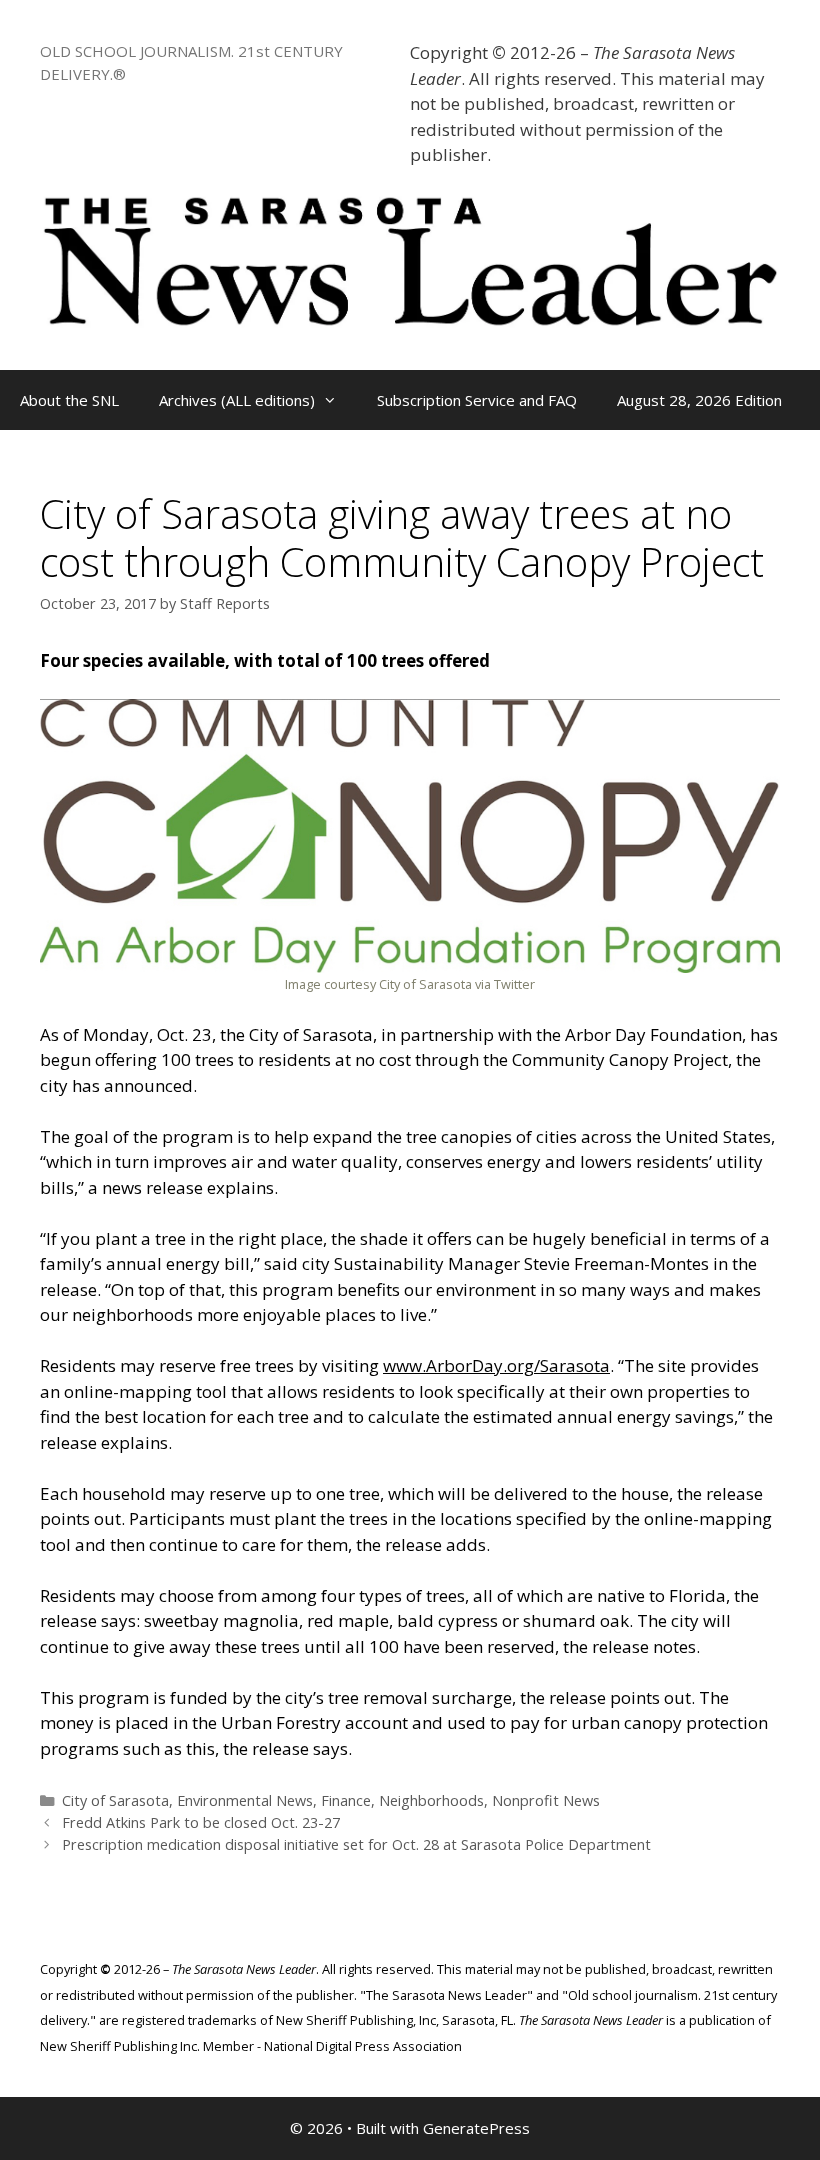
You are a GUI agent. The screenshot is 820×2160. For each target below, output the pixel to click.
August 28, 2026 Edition (699, 400)
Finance (346, 1800)
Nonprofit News (546, 1800)
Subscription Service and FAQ (477, 400)
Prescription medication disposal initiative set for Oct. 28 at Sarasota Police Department (356, 1844)
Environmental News (245, 1800)
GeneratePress (476, 2128)
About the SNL (69, 400)
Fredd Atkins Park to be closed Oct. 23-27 (201, 1822)
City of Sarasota (115, 1800)
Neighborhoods (431, 1800)
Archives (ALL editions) (237, 400)
